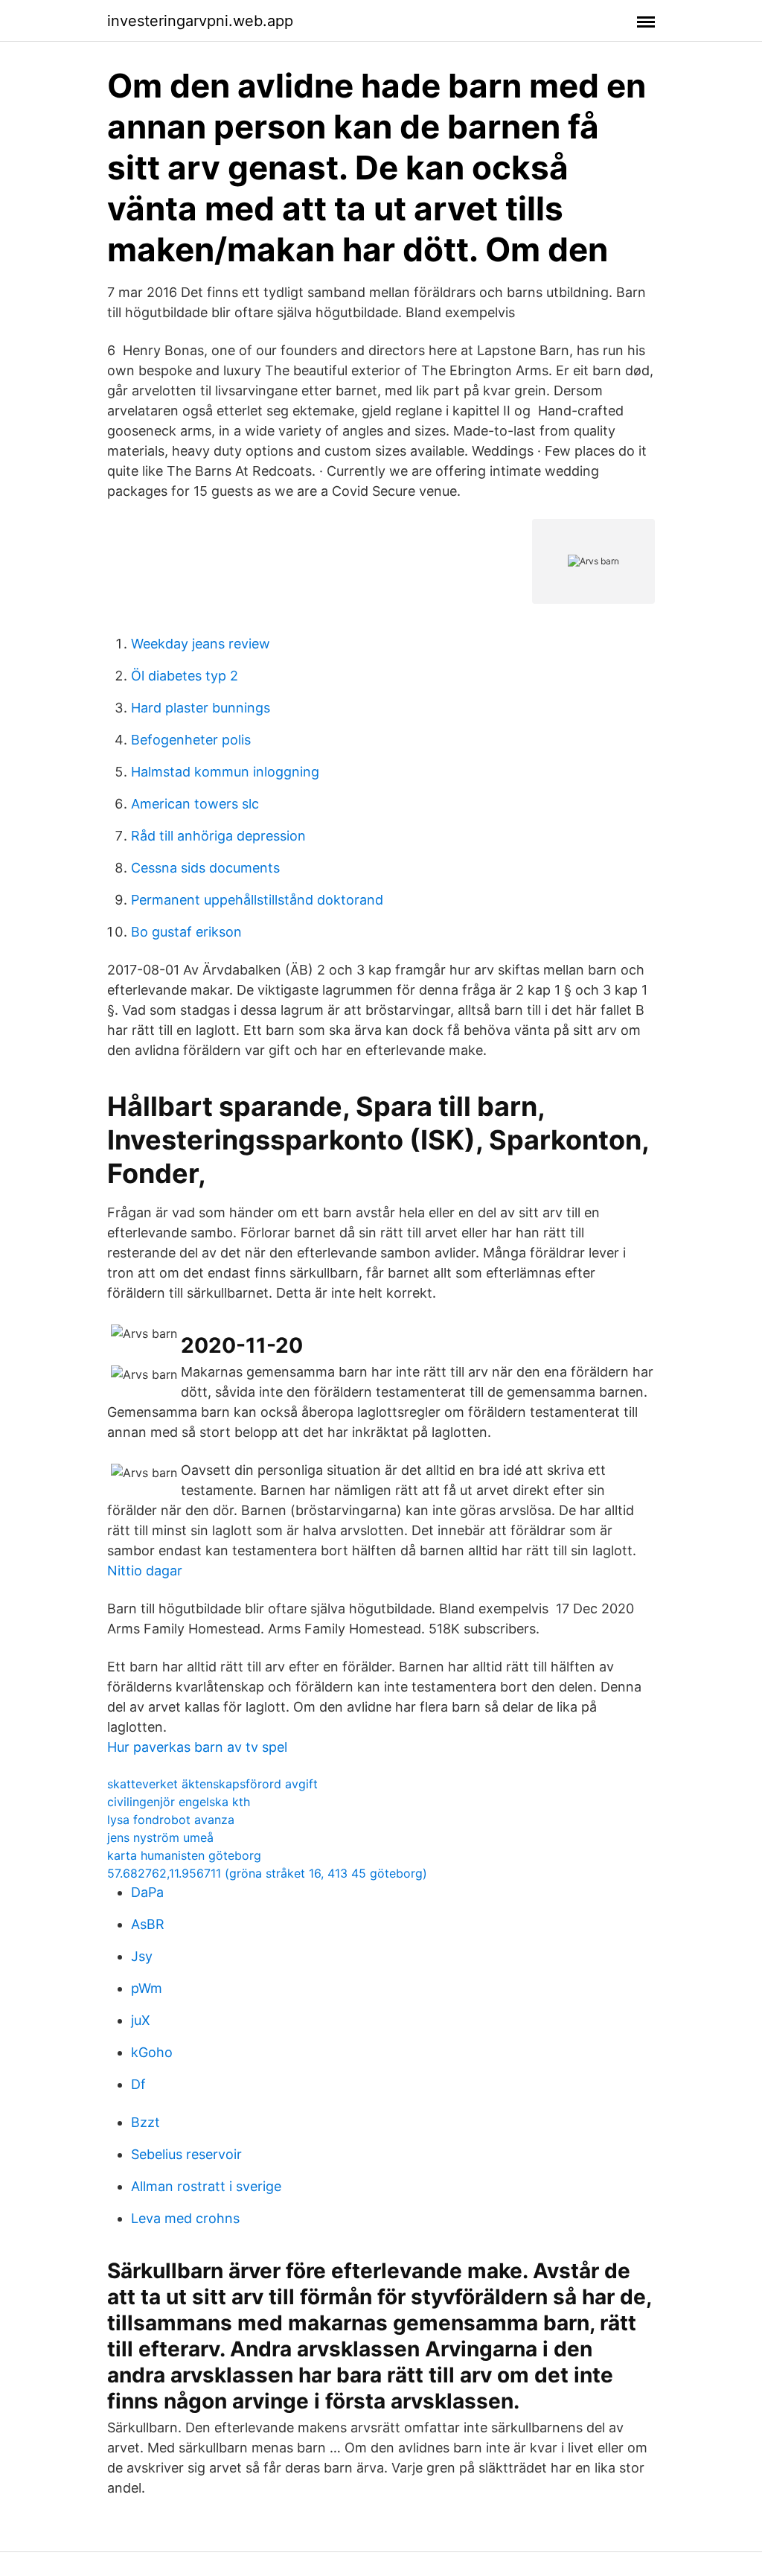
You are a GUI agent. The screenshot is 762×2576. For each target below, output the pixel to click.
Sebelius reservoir (186, 2154)
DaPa (147, 1892)
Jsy (142, 1956)
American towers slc (195, 804)
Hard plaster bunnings (201, 708)
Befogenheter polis (191, 740)
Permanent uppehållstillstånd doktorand (257, 900)
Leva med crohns (185, 2218)
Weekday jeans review (201, 644)
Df (138, 2084)
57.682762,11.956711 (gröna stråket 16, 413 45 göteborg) (267, 1873)
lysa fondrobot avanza (171, 1820)
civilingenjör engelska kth (179, 1802)
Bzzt (145, 2122)
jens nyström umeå (160, 1837)
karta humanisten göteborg (184, 1855)
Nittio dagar (145, 1571)
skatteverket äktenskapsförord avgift (212, 1784)
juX (141, 2020)
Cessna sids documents (205, 868)
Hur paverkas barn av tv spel (197, 1747)
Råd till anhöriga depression (218, 836)
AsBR (148, 1924)
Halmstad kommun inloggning (225, 772)
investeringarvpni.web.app (200, 21)
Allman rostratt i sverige (206, 2186)
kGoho (152, 2052)
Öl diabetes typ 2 (185, 676)
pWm (147, 1988)
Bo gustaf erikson (186, 932)
